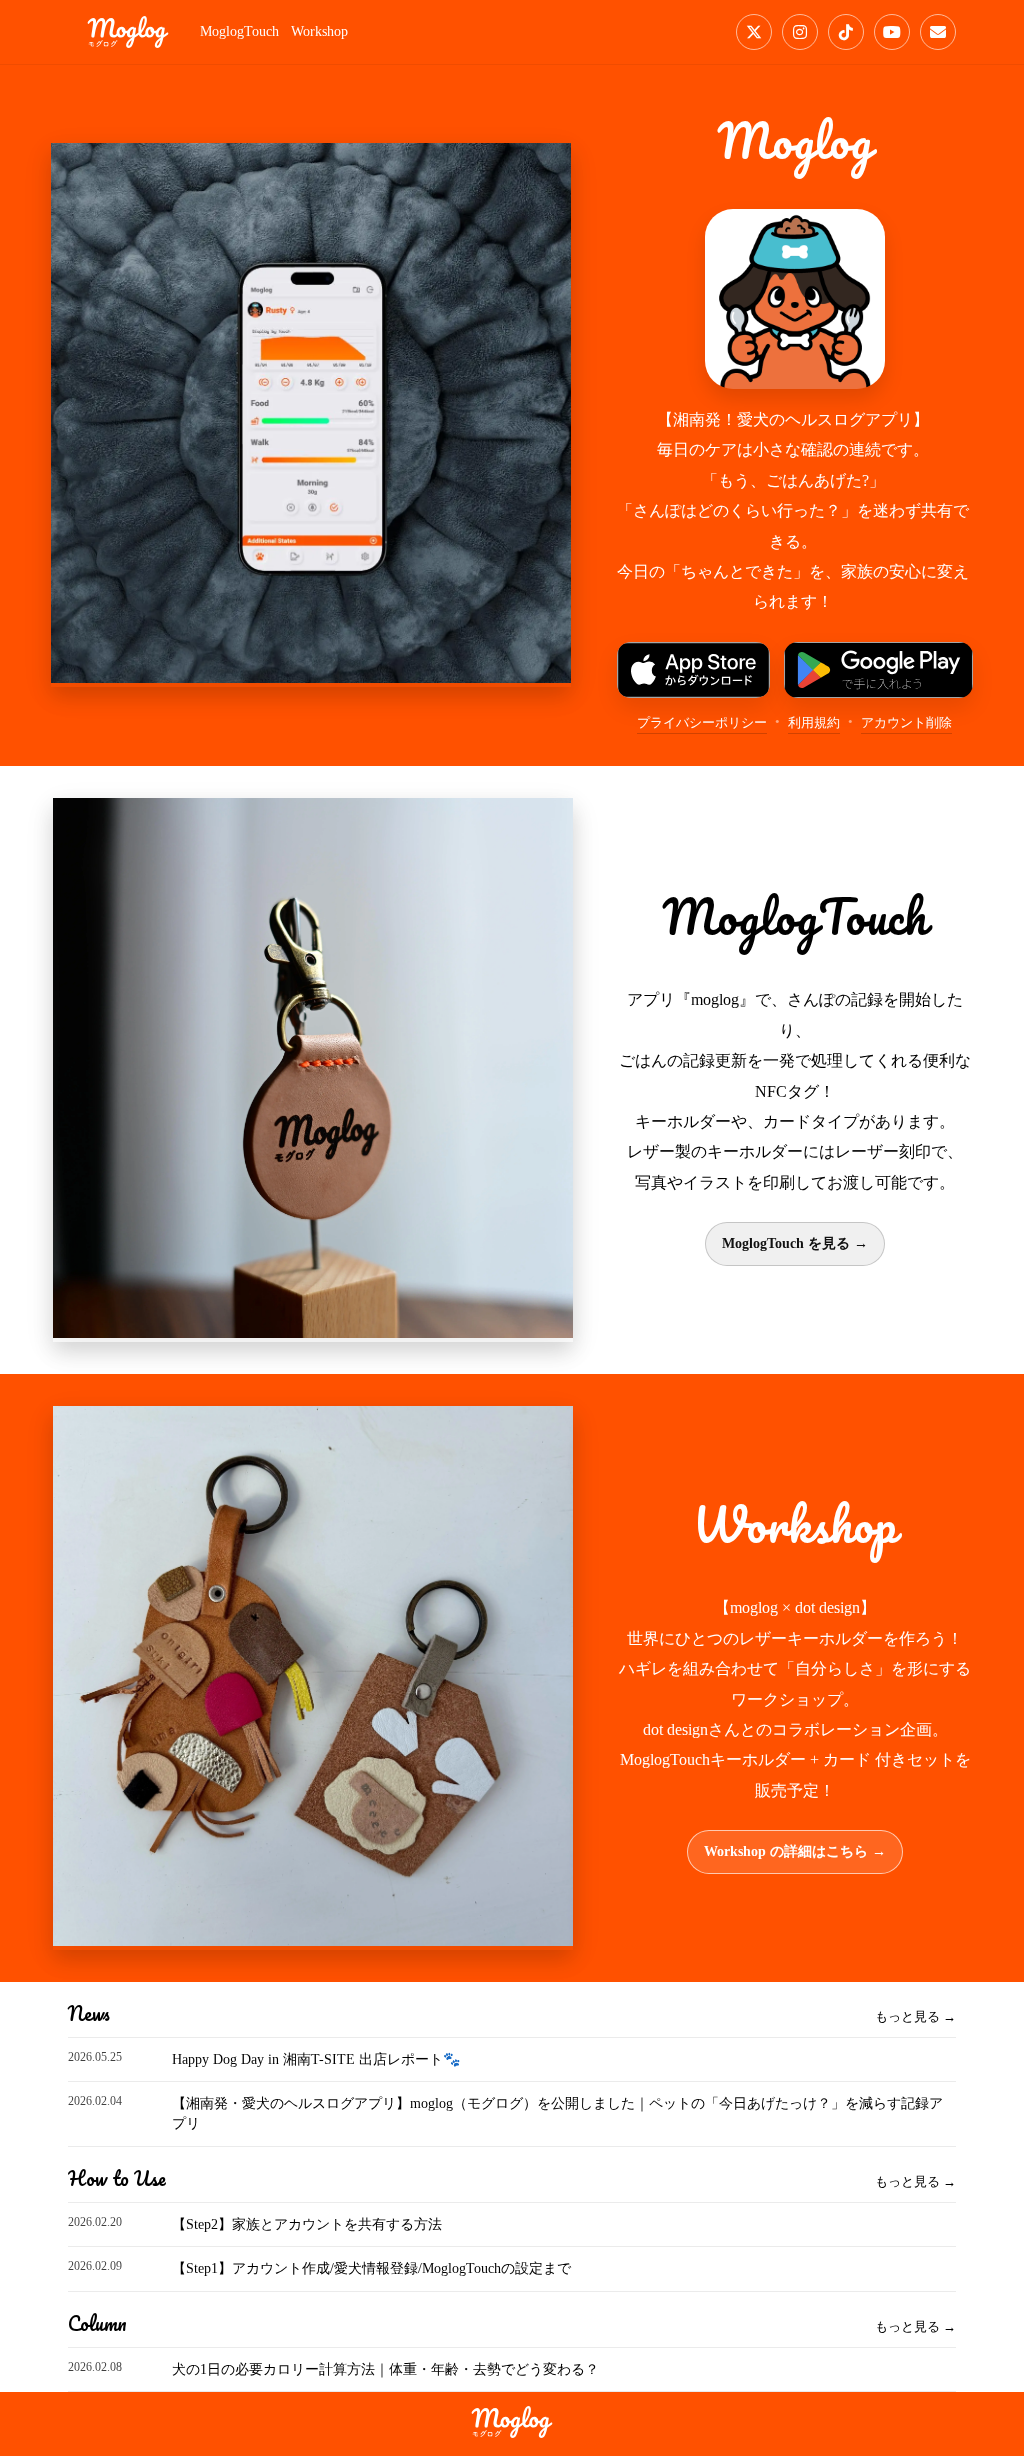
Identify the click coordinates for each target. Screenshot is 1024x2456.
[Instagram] (800, 32)
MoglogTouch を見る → (795, 1243)
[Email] (938, 32)
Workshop (319, 31)
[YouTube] (892, 32)
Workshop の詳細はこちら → (795, 1851)
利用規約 (814, 722)
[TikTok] (846, 32)
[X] (754, 32)
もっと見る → (915, 2016)
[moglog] (128, 32)
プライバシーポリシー (702, 722)
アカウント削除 (906, 722)
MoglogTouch (239, 31)
